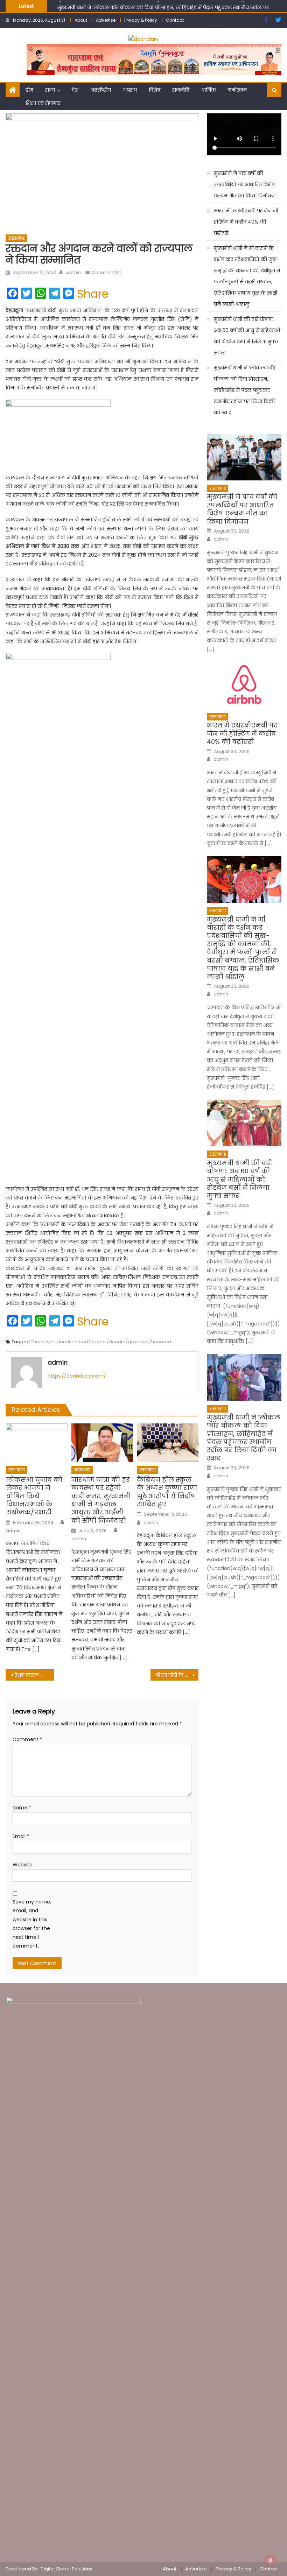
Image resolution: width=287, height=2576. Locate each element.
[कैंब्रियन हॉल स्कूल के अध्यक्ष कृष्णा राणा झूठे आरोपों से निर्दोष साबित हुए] (168, 1443)
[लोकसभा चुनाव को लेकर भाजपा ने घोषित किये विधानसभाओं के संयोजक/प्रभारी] (37, 1443)
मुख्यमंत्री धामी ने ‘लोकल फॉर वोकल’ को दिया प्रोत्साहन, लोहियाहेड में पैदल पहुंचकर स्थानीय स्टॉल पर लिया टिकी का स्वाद (244, 390)
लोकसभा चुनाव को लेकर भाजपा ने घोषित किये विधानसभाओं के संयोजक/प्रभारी (34, 1496)
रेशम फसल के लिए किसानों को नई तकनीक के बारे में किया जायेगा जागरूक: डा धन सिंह (34, 1675)
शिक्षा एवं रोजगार (43, 103)
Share (93, 294)
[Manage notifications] (271, 2561)
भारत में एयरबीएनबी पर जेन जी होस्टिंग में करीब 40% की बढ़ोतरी (246, 222)
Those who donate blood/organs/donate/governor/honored (101, 1342)
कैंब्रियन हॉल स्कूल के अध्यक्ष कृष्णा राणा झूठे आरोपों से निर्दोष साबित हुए (167, 1492)
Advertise (106, 20)
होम (29, 90)
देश (75, 90)
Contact (175, 20)
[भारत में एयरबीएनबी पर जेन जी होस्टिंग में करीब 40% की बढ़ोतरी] (244, 686)
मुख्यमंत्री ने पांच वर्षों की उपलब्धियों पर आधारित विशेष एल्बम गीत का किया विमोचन (244, 184)
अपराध (130, 90)
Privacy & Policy (141, 20)
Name (22, 1808)
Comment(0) (107, 272)
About (81, 20)
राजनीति (181, 90)
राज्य (50, 90)
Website (23, 1865)
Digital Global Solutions (66, 2569)
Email (21, 1836)
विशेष (155, 90)
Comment (27, 1739)
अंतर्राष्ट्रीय (101, 90)
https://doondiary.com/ (77, 1376)
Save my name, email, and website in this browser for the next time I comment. (32, 1924)
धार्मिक (209, 90)
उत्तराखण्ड (16, 238)
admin (73, 272)
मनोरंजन (237, 90)
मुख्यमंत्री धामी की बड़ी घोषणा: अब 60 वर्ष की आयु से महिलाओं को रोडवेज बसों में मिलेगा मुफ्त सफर (247, 336)
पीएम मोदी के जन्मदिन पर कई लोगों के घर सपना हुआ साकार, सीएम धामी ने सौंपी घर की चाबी (177, 1675)
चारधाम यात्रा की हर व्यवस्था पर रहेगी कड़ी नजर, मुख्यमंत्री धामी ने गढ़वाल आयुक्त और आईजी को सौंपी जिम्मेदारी (101, 1500)
